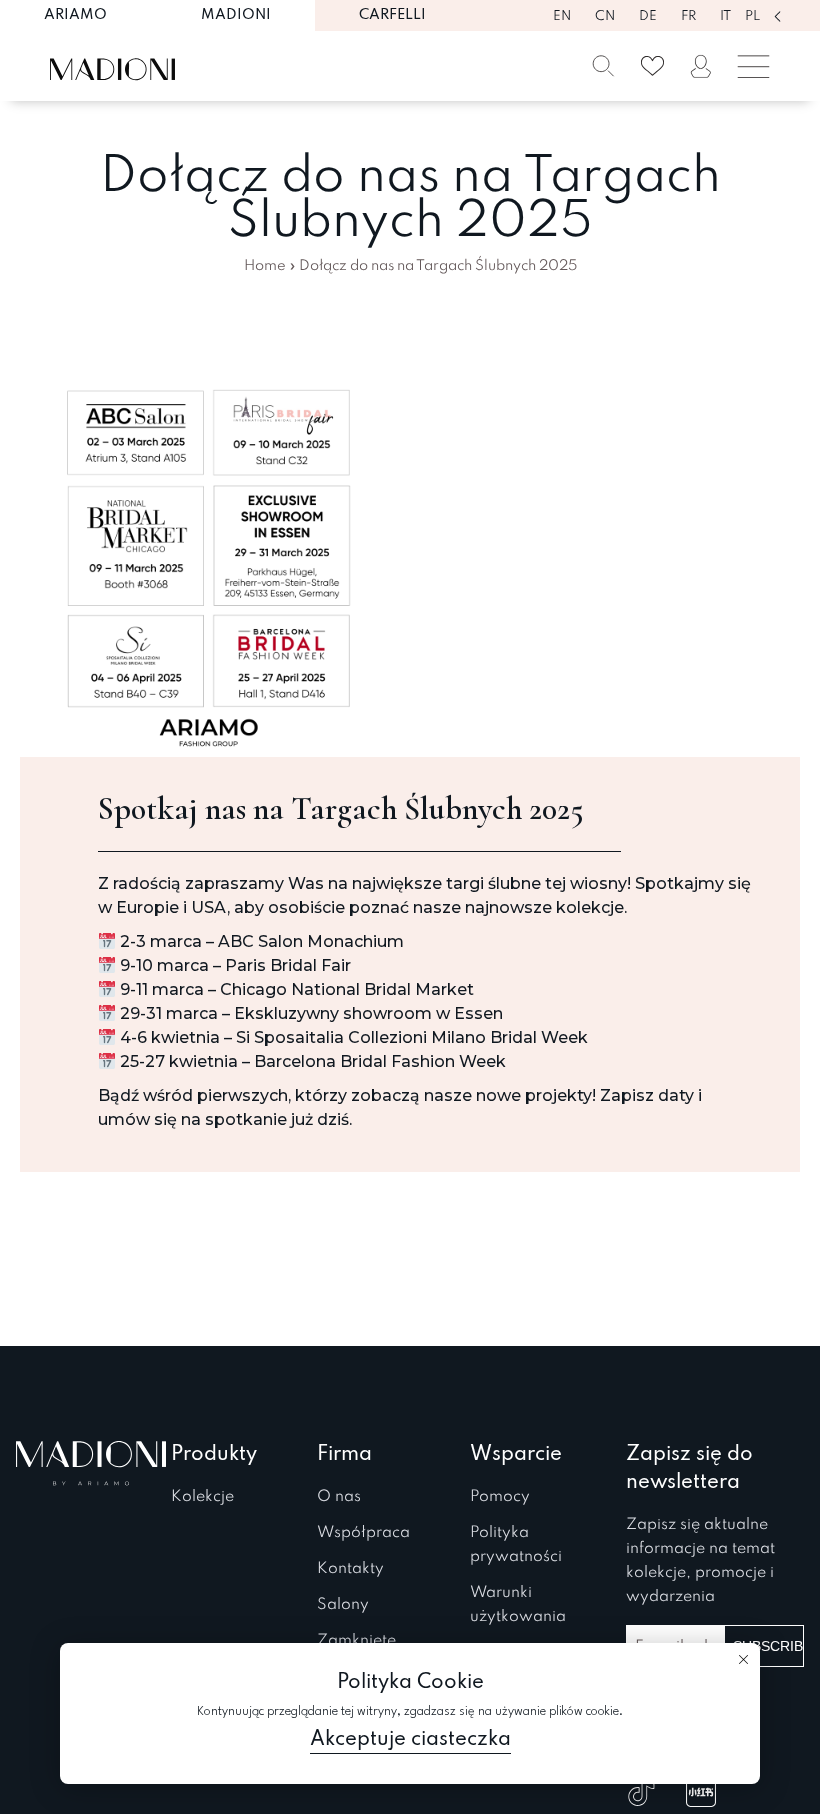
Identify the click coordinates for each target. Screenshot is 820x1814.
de (648, 16)
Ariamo (75, 15)
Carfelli (392, 15)
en (562, 16)
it (725, 16)
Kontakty (350, 1569)
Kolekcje (202, 1497)
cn (605, 16)
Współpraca (363, 1533)
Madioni (236, 15)
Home (265, 266)
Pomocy (500, 1497)
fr (688, 16)
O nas (339, 1497)
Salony (343, 1605)
